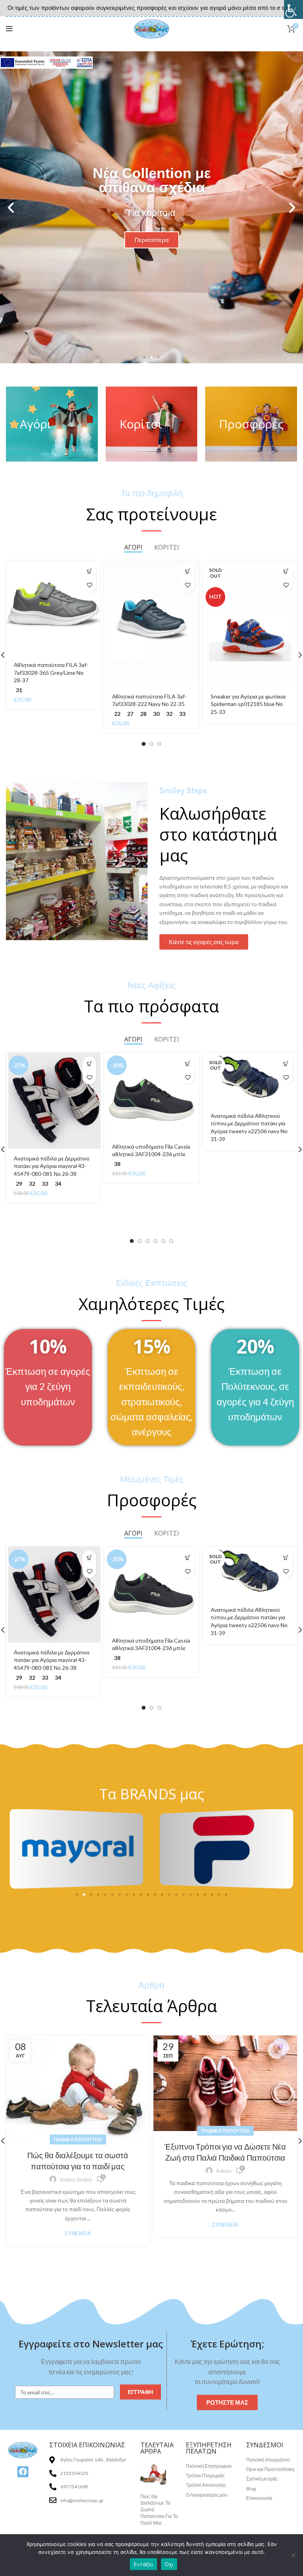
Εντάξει (143, 2564)
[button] (144, 357)
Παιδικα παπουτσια (78, 2139)
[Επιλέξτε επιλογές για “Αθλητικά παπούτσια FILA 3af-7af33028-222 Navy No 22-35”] (188, 572)
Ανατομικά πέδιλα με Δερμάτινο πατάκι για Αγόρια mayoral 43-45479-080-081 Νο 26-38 (52, 1166)
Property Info (158, 2531)
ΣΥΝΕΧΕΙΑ (78, 2233)
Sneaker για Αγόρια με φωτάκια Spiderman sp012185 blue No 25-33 (248, 704)
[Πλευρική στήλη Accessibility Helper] (294, 9)
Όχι (169, 2564)
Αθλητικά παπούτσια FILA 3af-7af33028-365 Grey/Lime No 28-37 (51, 672)
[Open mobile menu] (9, 29)
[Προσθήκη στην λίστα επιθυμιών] (89, 585)
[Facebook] (23, 2472)
